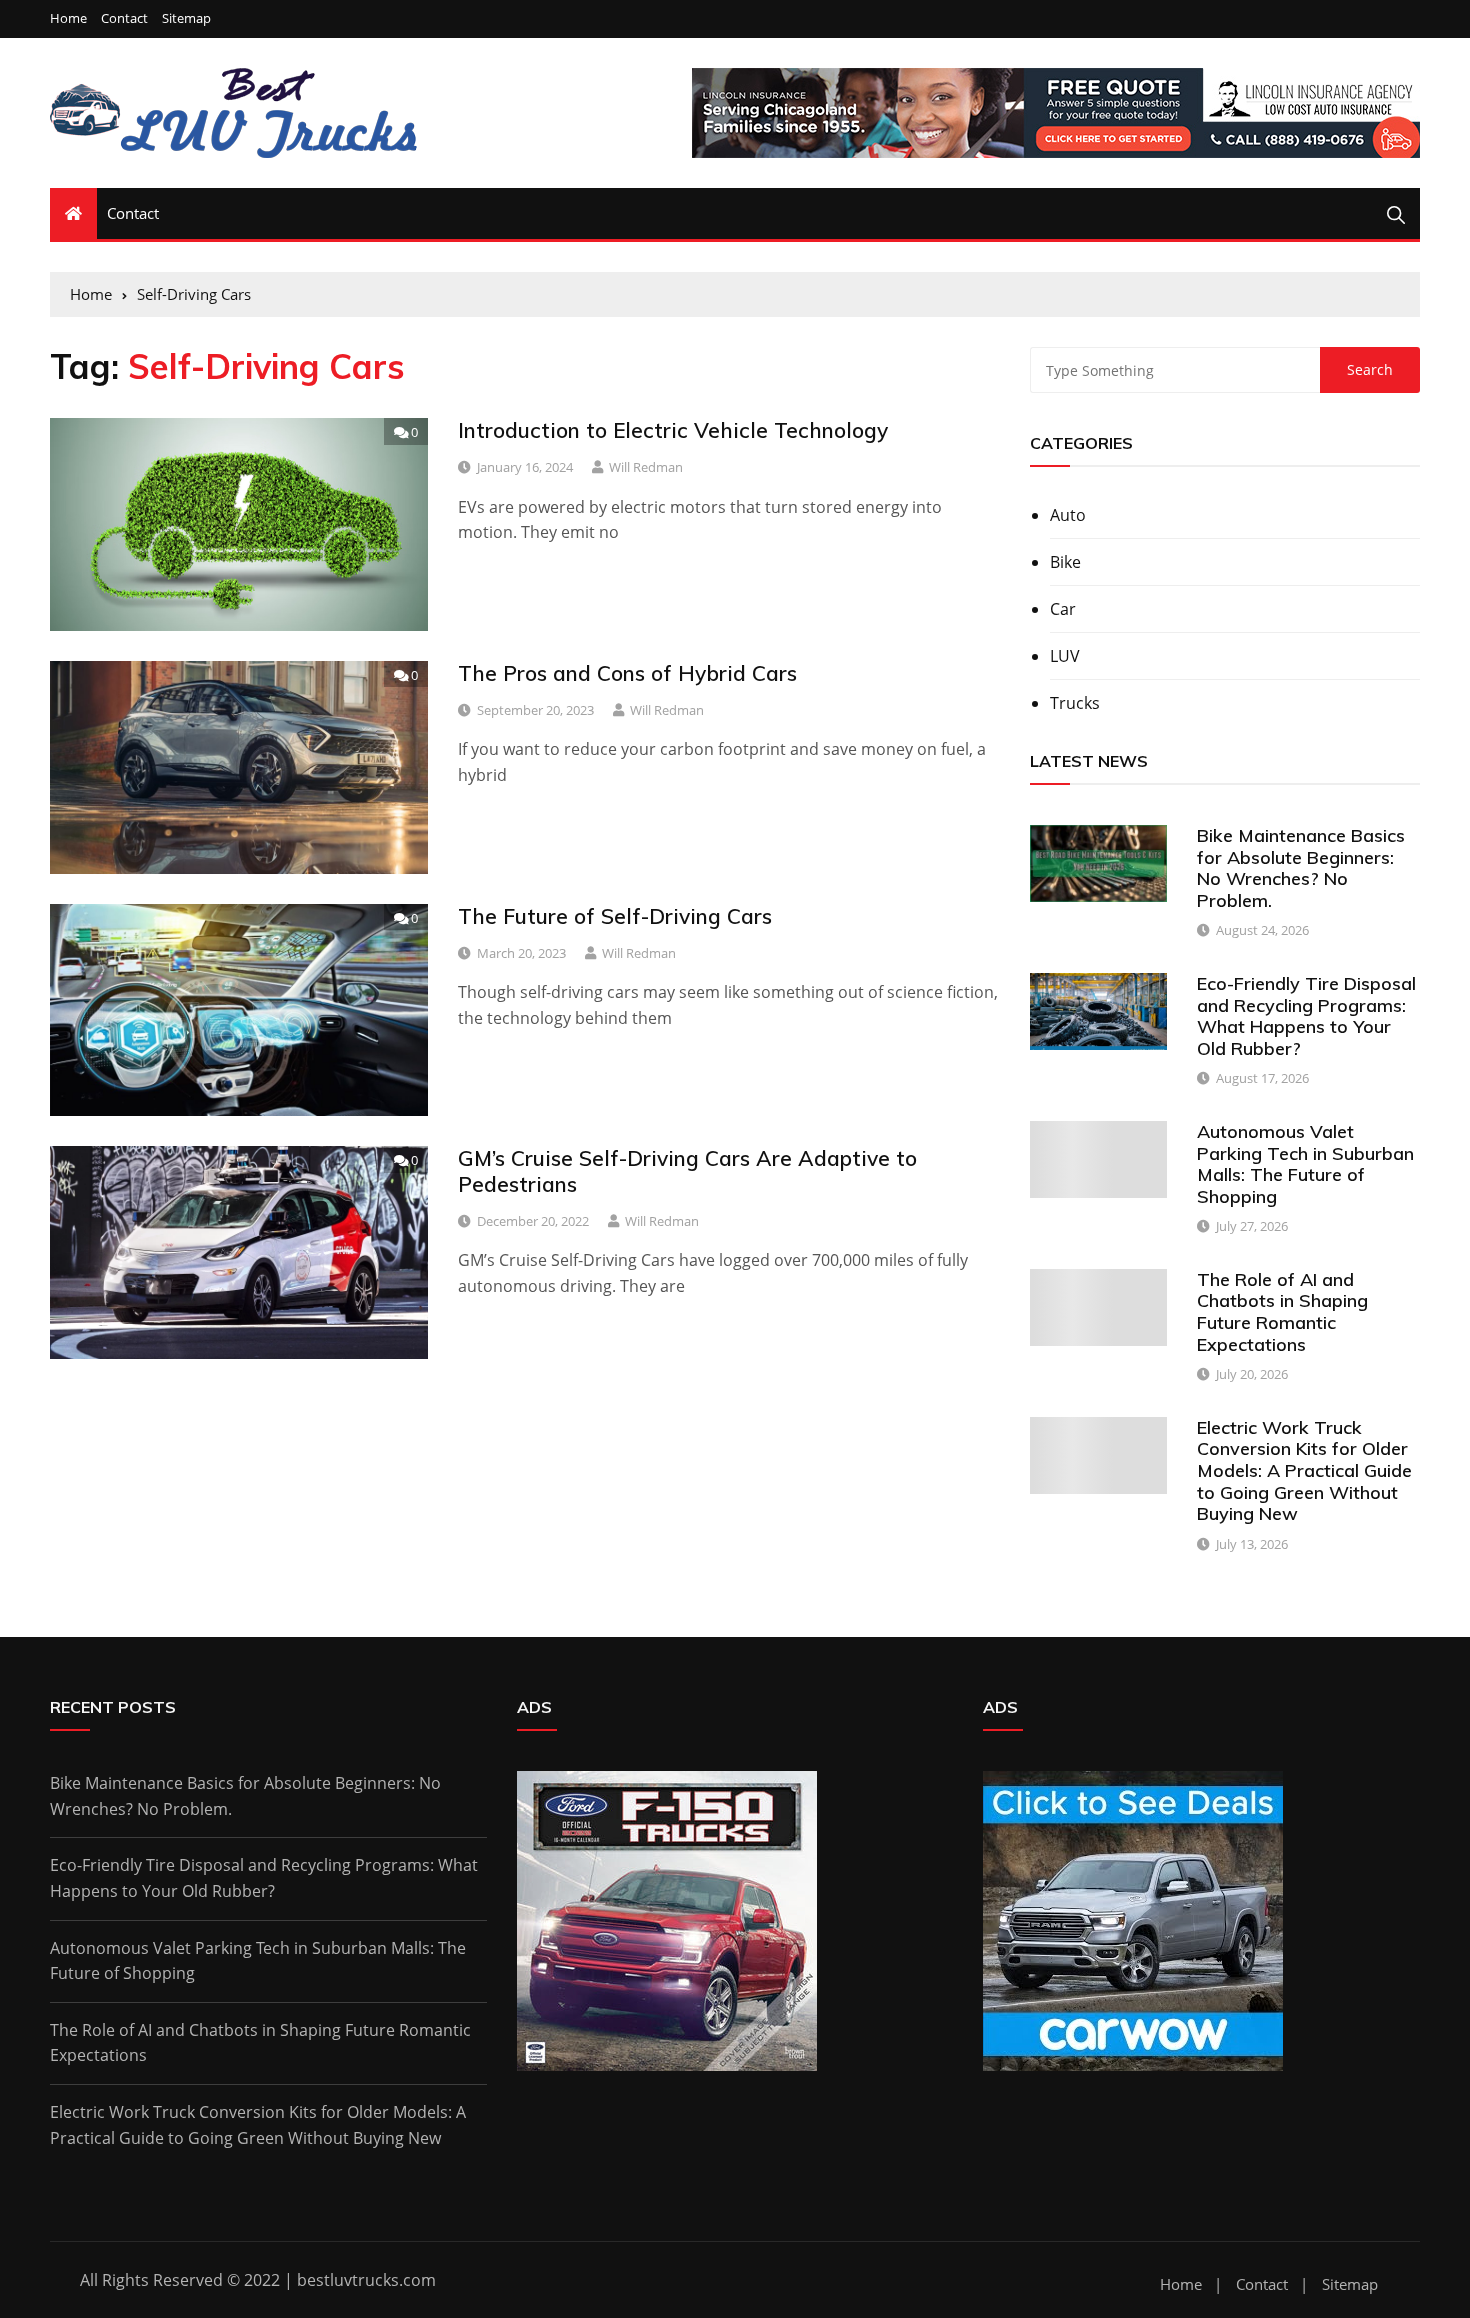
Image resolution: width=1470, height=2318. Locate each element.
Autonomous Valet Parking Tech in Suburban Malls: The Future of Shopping (1305, 1164)
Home (68, 18)
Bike (1065, 562)
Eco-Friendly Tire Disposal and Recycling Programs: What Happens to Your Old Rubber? (1306, 1016)
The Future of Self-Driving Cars (615, 916)
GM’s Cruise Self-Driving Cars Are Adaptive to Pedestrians (687, 1170)
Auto (1068, 515)
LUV (1065, 656)
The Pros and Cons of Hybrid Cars (627, 673)
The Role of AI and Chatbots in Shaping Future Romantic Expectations (1282, 1312)
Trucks (1075, 703)
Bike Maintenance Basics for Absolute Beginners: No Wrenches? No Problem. (1301, 868)
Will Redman (646, 467)
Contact (124, 18)
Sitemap (186, 18)
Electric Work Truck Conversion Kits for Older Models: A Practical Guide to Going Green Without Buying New (1304, 1470)
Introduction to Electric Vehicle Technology (673, 430)
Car (1063, 609)
